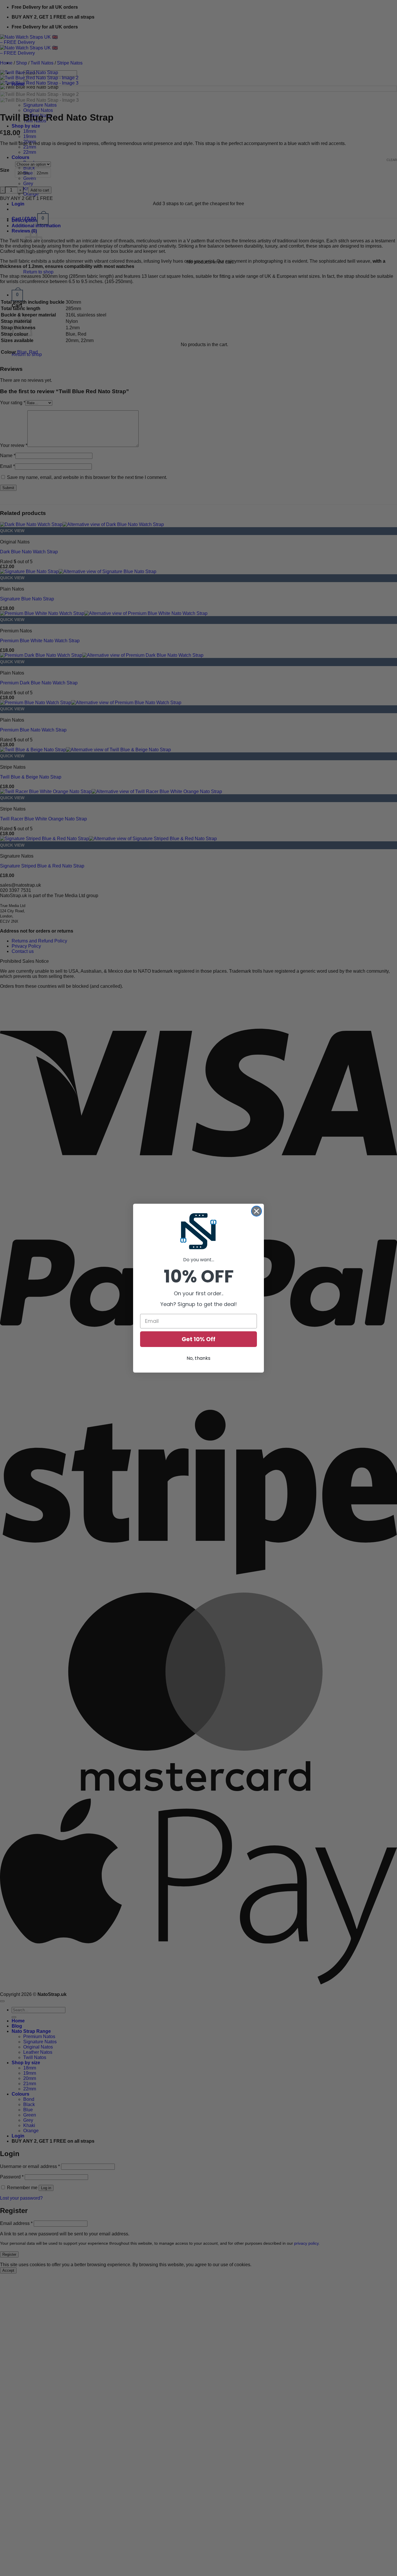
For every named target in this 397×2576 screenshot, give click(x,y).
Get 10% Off (199, 1339)
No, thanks (199, 1358)
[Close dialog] (256, 1211)
